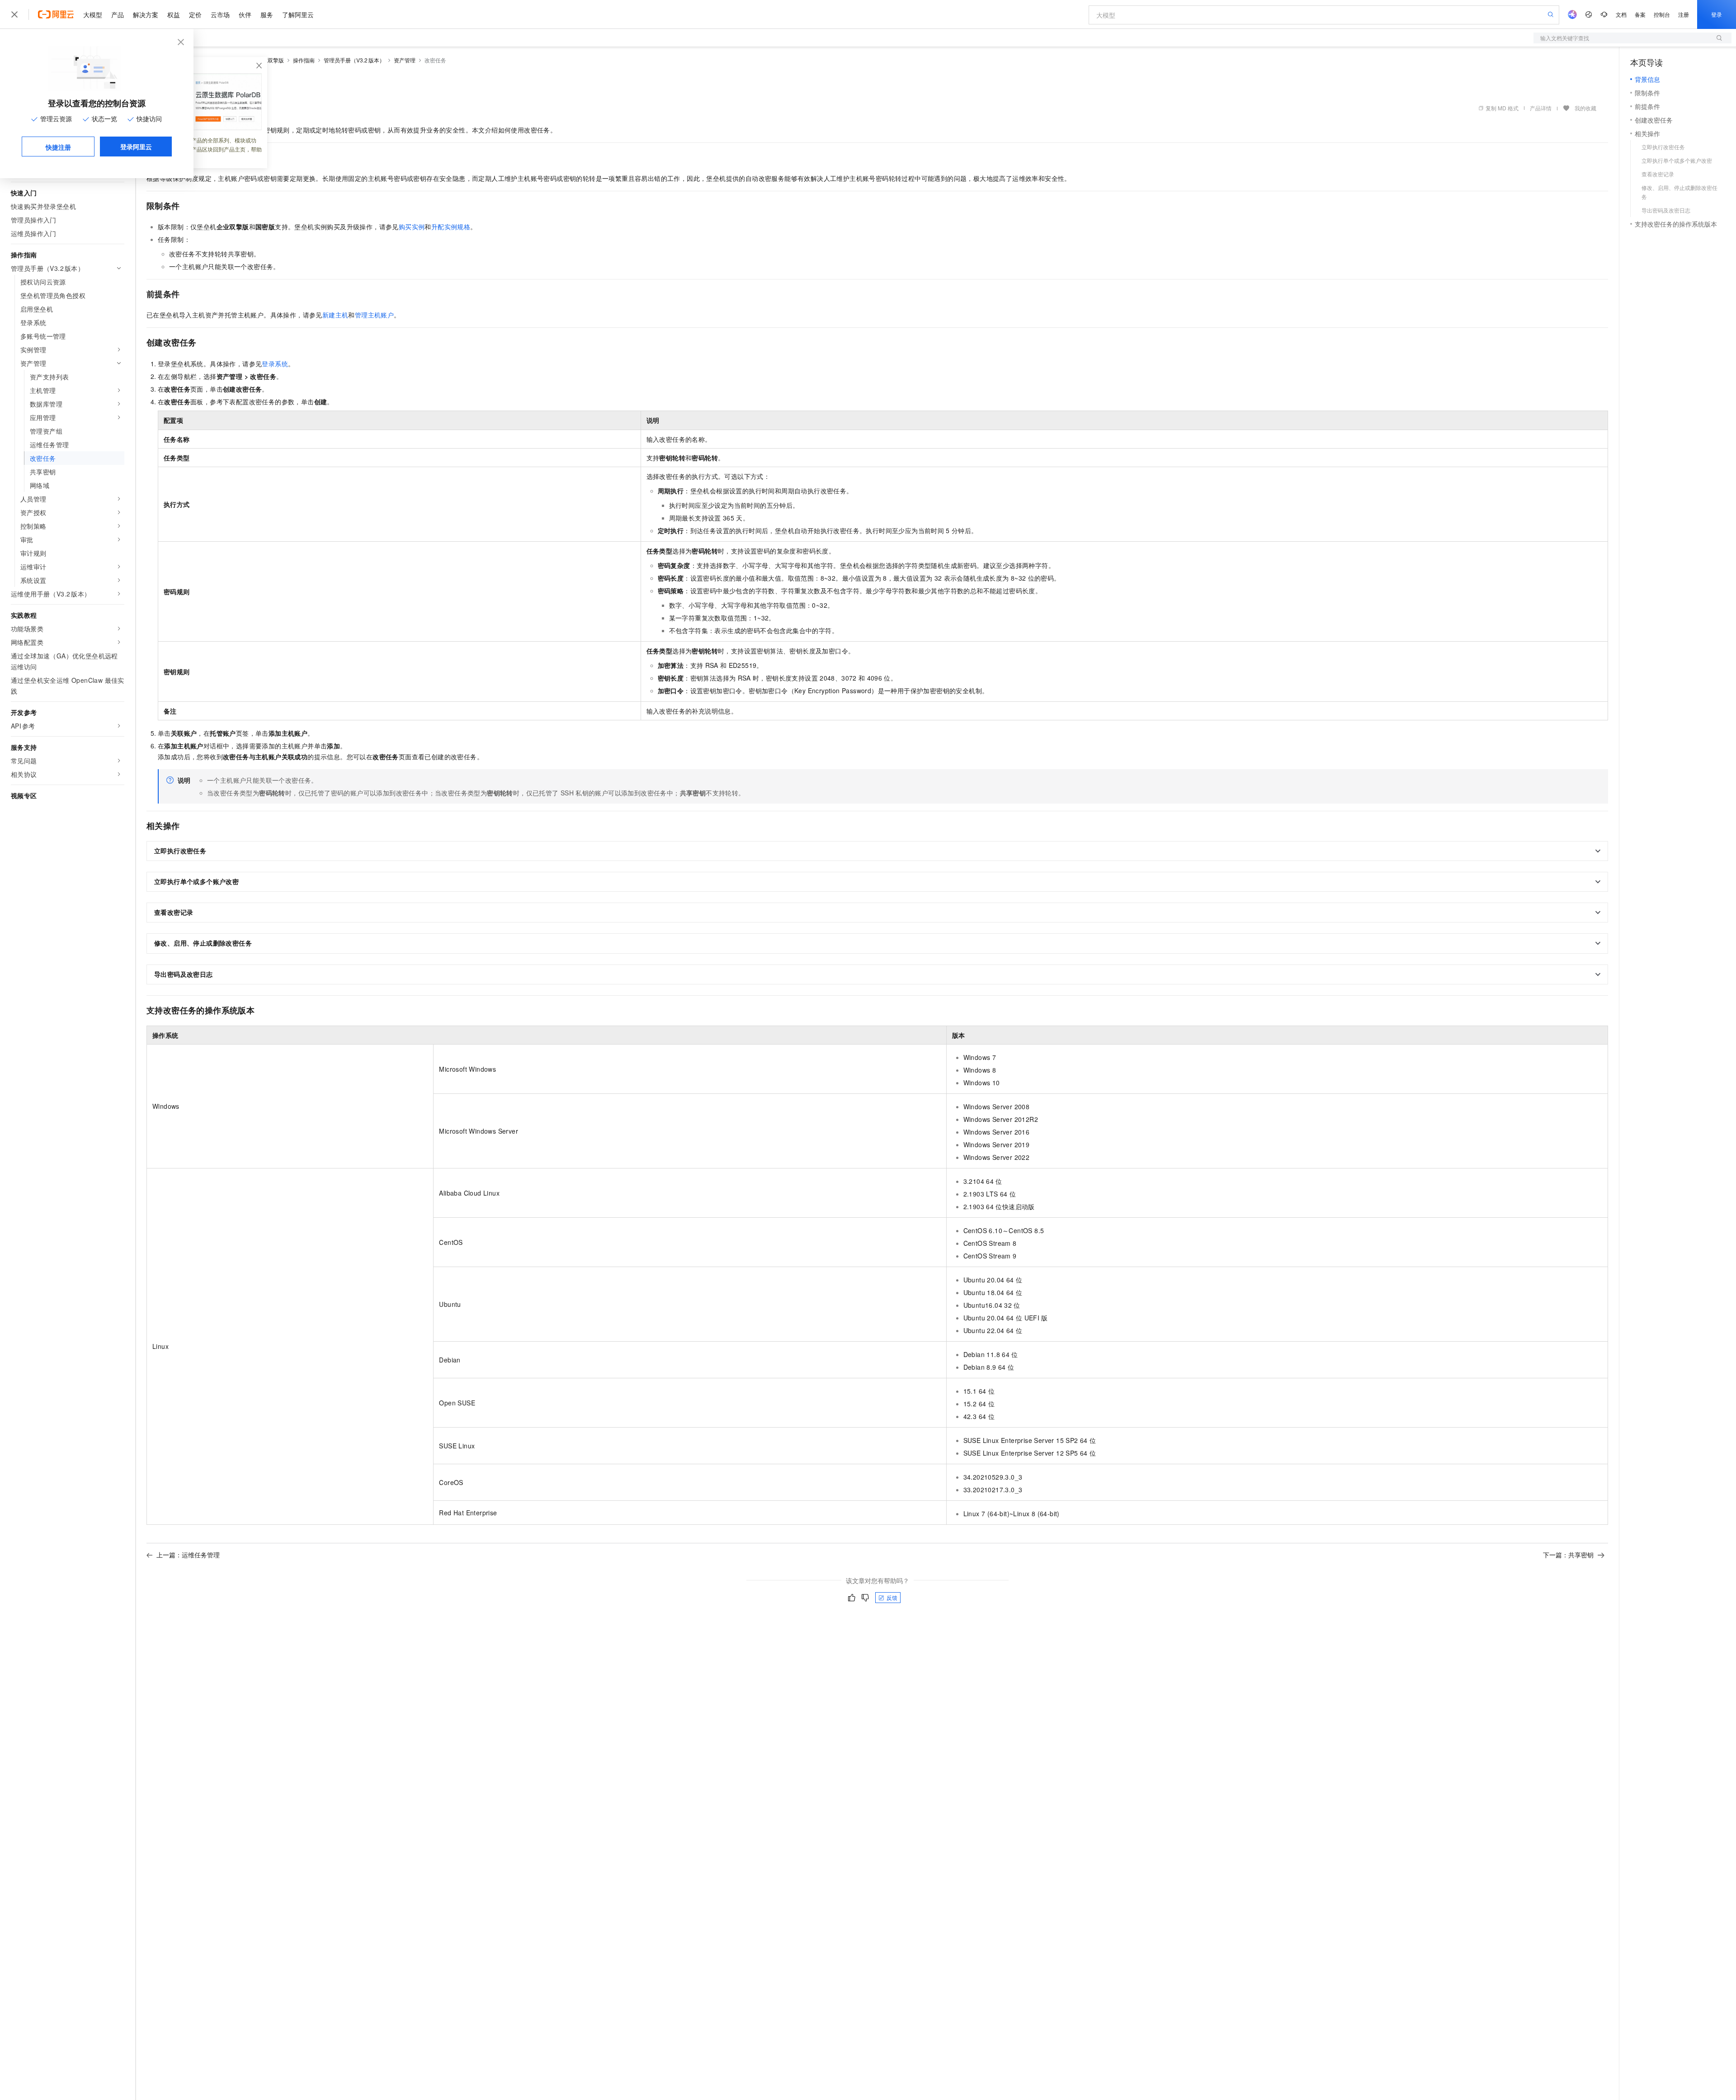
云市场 (220, 14)
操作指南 (304, 60)
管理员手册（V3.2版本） (354, 60)
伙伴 (245, 14)
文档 (1621, 14)
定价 (195, 14)
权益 (174, 14)
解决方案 (146, 14)
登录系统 (275, 364)
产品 (118, 14)
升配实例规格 (451, 227)
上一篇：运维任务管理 (188, 1555)
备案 (1640, 14)
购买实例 (412, 227)
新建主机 (335, 315)
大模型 (93, 14)
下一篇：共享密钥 (1568, 1555)
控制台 (1662, 14)
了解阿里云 (298, 14)
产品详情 (1541, 108)
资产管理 (405, 60)
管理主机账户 (374, 315)
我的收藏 (1585, 108)
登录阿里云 (136, 147)
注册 (1684, 14)
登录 (1717, 14)
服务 (267, 14)
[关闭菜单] (14, 14)
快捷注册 (58, 147)
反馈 (892, 1597)
